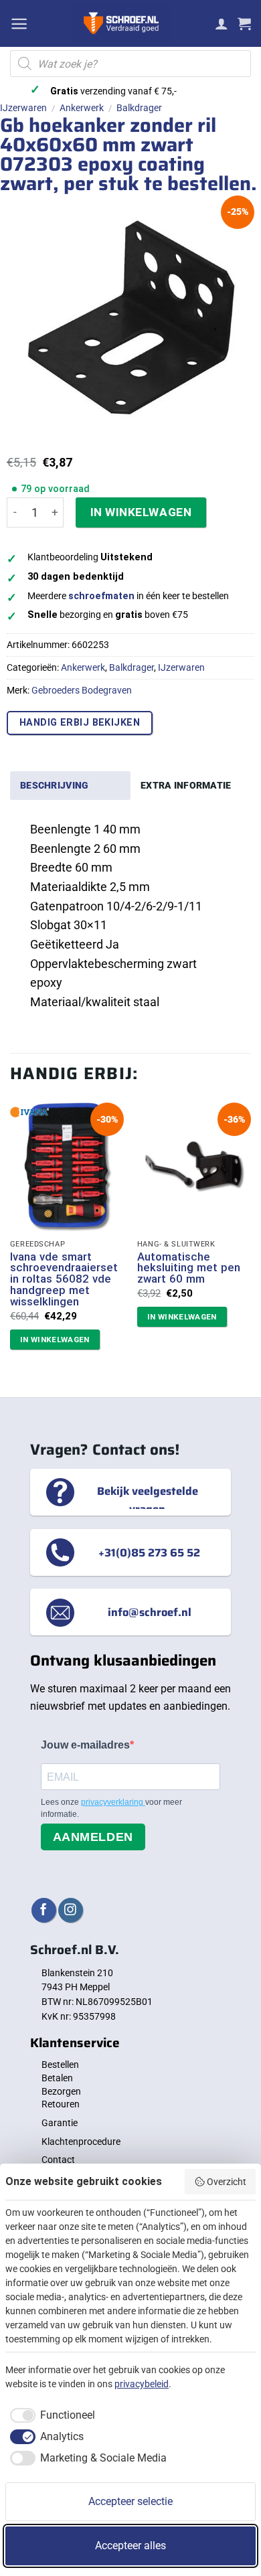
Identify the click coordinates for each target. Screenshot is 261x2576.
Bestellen (60, 2065)
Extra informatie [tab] (186, 785)
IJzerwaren (23, 108)
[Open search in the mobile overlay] (130, 64)
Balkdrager (139, 108)
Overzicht (227, 2182)
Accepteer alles (130, 2546)
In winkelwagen (141, 512)
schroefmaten (101, 596)
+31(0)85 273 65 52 (149, 1552)
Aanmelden (93, 1837)
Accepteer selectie (130, 2501)
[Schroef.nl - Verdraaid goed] (121, 23)
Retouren (61, 2104)
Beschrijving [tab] (54, 785)
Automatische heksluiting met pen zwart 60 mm (189, 1268)
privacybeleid (142, 2384)
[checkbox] (50, 2415)
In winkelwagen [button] (55, 1340)
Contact (58, 2160)
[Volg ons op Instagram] (71, 1910)
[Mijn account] (222, 23)
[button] (19, 24)
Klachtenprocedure (81, 2142)
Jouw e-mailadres (85, 1745)
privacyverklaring (113, 1802)
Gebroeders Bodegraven (82, 690)
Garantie (60, 2123)
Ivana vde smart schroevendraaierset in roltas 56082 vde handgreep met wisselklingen (64, 1279)
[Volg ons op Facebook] (44, 1910)
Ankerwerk (82, 108)
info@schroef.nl (150, 1612)
